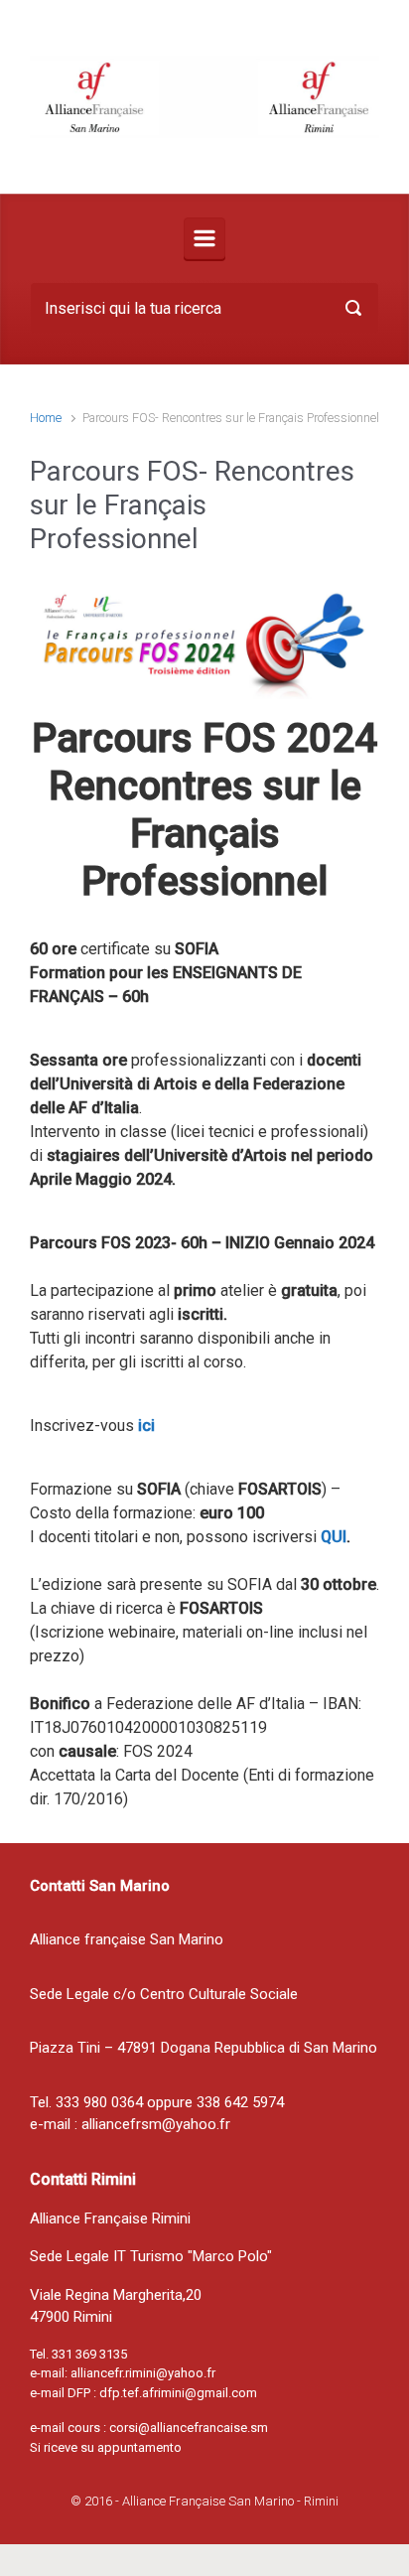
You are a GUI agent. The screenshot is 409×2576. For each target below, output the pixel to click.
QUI (334, 1537)
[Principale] (204, 238)
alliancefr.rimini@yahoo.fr (143, 2373)
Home (46, 418)
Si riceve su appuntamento (106, 2447)
